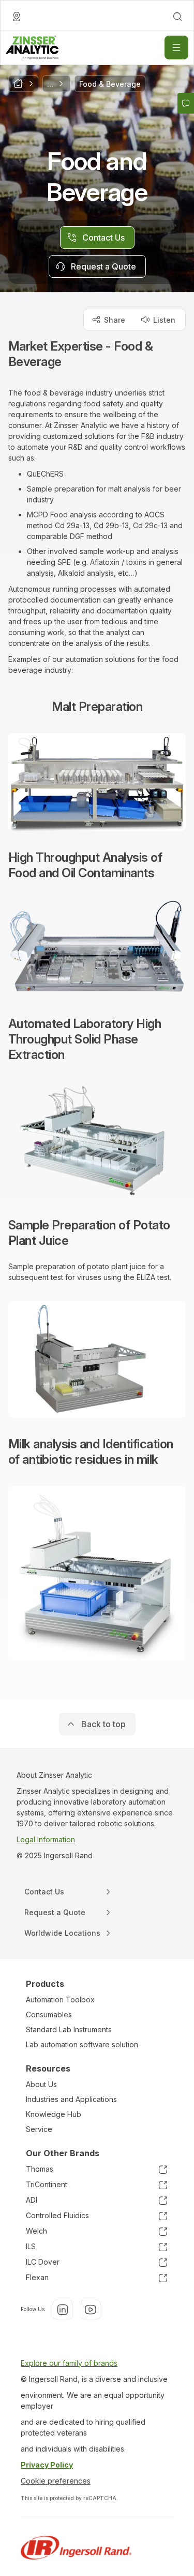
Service (39, 2129)
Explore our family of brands (69, 2363)
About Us (41, 2084)
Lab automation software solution (82, 2044)
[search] (177, 17)
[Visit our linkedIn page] (63, 2310)
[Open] (176, 48)
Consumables (49, 2014)
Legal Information (46, 1839)
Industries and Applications (71, 2099)
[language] (17, 17)
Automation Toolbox (60, 2000)
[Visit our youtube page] (91, 2310)
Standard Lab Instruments (69, 2029)
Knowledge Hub (54, 2114)
